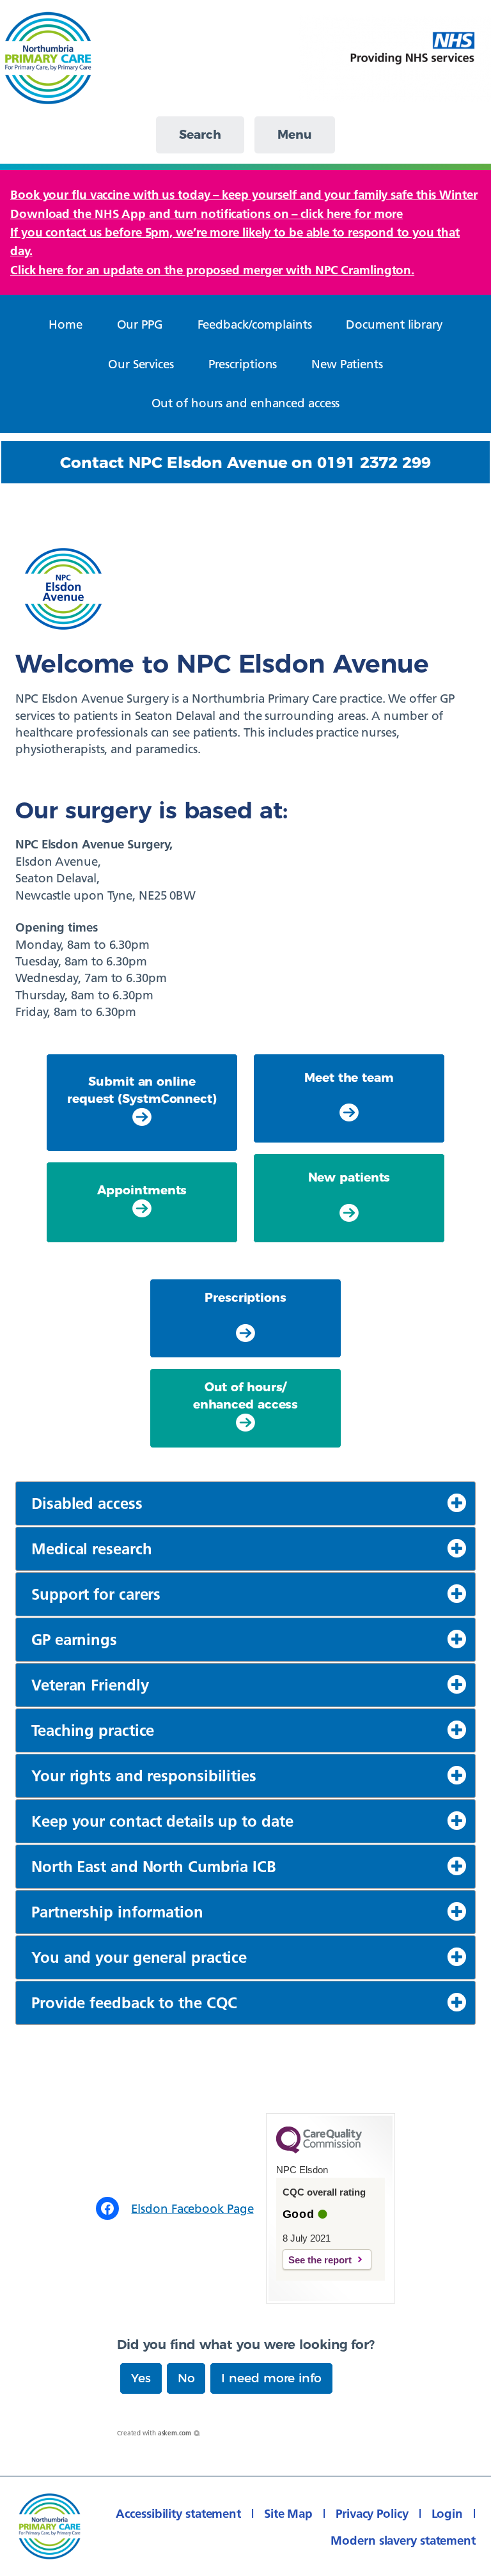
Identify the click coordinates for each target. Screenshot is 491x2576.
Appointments (142, 1190)
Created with (154, 2433)
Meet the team (349, 1078)
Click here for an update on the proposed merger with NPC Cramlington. (212, 270)
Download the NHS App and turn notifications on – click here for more (207, 214)
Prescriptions (245, 1298)
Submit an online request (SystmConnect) (142, 1090)
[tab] (245, 1503)
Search (200, 135)
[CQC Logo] (319, 2150)
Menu (295, 135)
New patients (349, 1177)
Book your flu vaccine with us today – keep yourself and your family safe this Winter (244, 194)
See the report (320, 2260)
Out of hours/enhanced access (246, 1395)
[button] (141, 2378)
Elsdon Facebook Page (192, 2208)
